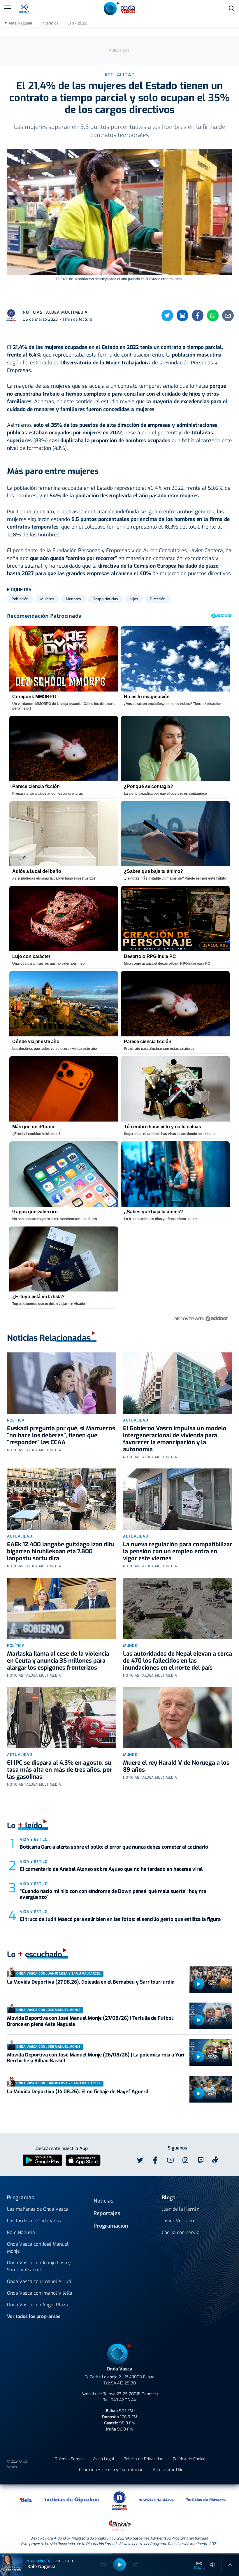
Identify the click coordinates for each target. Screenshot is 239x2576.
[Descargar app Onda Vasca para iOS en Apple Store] (83, 2160)
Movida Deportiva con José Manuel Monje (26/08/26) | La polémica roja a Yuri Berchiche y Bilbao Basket (96, 2058)
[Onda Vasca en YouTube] (170, 2160)
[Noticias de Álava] (157, 2500)
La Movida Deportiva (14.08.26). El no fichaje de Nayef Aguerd (78, 2092)
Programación (111, 2226)
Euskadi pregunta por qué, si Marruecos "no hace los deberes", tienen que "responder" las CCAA (61, 1435)
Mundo (130, 1646)
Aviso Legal (104, 2459)
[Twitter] (167, 315)
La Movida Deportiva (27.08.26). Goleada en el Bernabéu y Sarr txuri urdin (91, 1982)
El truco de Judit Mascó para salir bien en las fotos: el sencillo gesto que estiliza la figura (120, 1919)
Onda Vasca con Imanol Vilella (40, 2293)
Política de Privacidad (144, 2459)
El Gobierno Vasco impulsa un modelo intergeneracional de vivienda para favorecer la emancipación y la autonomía (175, 1439)
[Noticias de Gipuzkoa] (72, 2500)
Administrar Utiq (168, 2470)
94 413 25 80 (123, 2383)
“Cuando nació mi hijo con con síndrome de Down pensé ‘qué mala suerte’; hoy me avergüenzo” (113, 1894)
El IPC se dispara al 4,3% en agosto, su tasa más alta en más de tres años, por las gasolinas (60, 1770)
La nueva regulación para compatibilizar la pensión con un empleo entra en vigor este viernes (178, 1551)
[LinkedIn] (182, 315)
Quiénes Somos (69, 2459)
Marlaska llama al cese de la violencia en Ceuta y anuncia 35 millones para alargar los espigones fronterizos (58, 1661)
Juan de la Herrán (181, 2209)
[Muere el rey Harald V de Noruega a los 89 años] (178, 1717)
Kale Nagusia (21, 2232)
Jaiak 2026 (78, 23)
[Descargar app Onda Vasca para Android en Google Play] (42, 2160)
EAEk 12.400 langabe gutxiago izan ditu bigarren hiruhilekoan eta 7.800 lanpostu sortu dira (61, 1551)
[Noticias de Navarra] (206, 2500)
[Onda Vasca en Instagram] (185, 2160)
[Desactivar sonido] (213, 2565)
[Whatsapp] (213, 315)
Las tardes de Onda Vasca (35, 2221)
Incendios (50, 23)
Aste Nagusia (20, 23)
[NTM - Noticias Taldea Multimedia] (119, 2500)
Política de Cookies (190, 2459)
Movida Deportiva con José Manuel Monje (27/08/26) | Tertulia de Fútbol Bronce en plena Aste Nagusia (90, 2021)
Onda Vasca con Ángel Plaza (37, 2305)
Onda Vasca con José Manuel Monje (38, 2248)
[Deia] (26, 2500)
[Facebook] (198, 315)
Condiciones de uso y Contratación (111, 2470)
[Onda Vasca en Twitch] (201, 2160)
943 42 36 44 (123, 2400)
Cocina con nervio (181, 2232)
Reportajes (107, 2213)
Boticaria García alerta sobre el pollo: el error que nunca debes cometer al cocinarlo (114, 1847)
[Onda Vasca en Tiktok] (215, 2160)
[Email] (228, 315)
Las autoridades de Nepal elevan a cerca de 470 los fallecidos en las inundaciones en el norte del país (178, 1661)
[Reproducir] (198, 1984)
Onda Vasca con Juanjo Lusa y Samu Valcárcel (39, 2266)
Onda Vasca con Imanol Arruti (39, 2281)
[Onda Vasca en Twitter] (140, 2160)
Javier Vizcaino (178, 2221)
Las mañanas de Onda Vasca (38, 2209)
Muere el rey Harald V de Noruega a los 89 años (176, 1766)
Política (16, 1420)
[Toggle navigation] (8, 8)
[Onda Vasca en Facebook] (155, 2160)
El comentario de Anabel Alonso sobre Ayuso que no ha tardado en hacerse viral (111, 1869)
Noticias (103, 2201)
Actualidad (136, 1420)
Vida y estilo (34, 1839)
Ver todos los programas (34, 2316)
